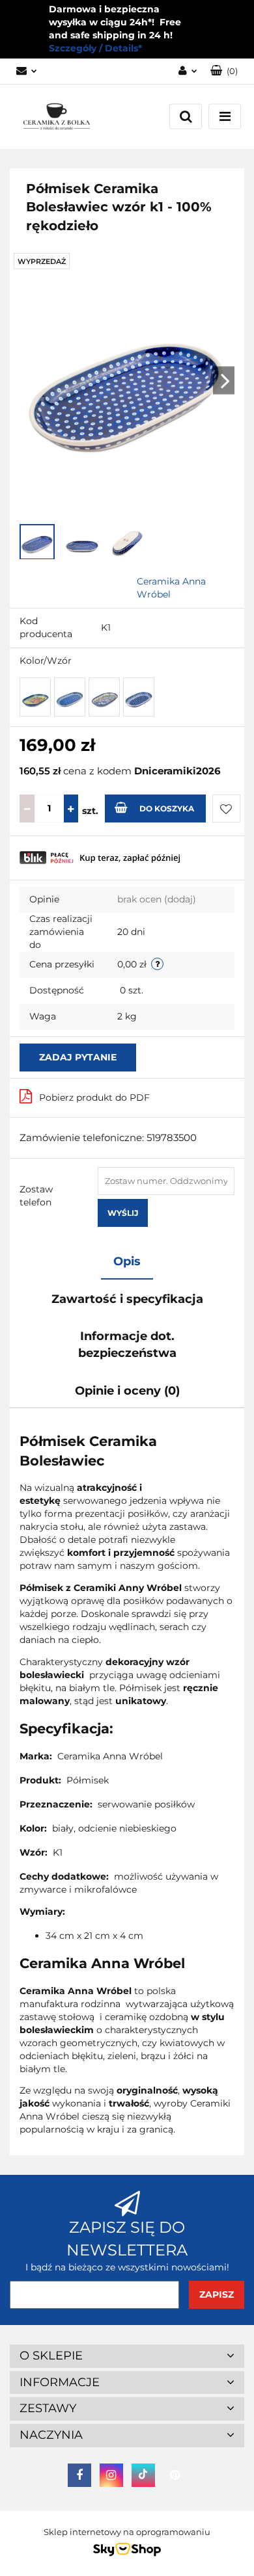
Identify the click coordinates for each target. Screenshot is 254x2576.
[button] (224, 71)
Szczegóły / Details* (95, 48)
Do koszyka (167, 808)
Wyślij (123, 1213)
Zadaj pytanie (78, 1057)
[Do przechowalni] (226, 808)
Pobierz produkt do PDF (94, 1097)
